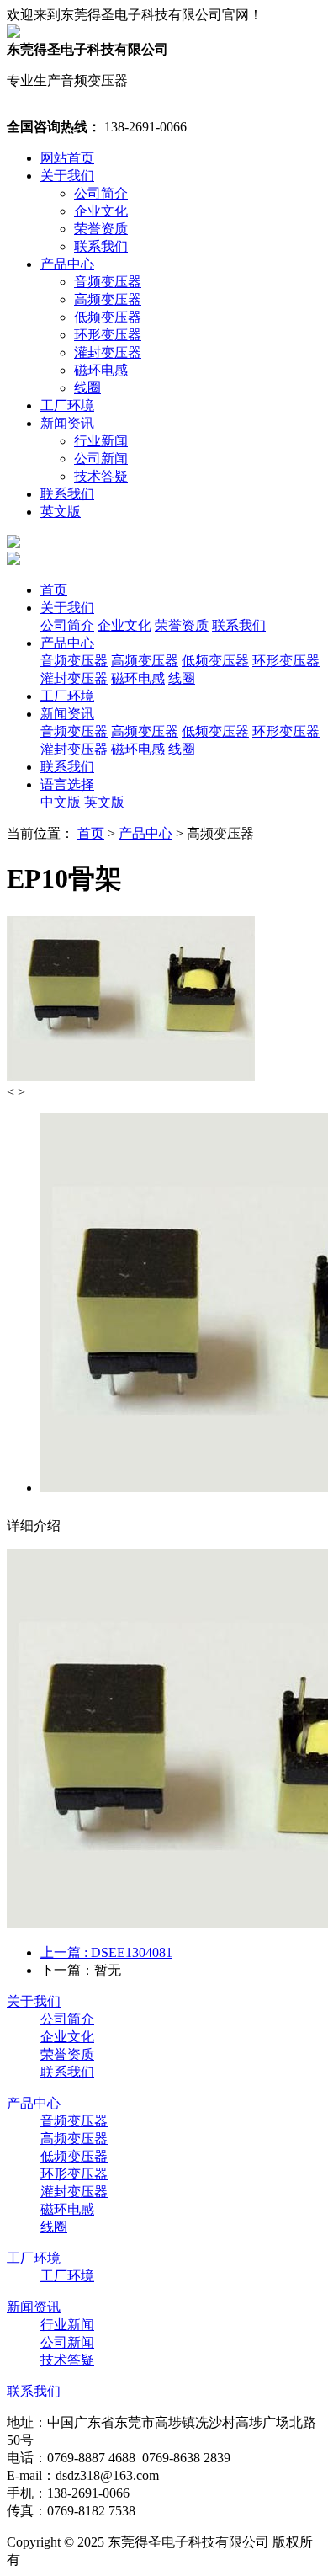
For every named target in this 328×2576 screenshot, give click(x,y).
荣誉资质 (101, 229)
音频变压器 (108, 282)
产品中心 (67, 264)
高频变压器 (108, 299)
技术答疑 (101, 476)
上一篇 (106, 1952)
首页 (54, 590)
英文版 (61, 512)
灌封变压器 (108, 352)
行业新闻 (101, 441)
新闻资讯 (67, 423)
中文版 (61, 802)
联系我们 (101, 246)
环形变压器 (108, 335)
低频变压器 (108, 317)
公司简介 (101, 193)
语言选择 (67, 784)
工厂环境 (67, 405)
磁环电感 (101, 370)
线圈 (87, 388)
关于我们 (67, 176)
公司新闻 (101, 459)
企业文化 (101, 211)
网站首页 (67, 158)
